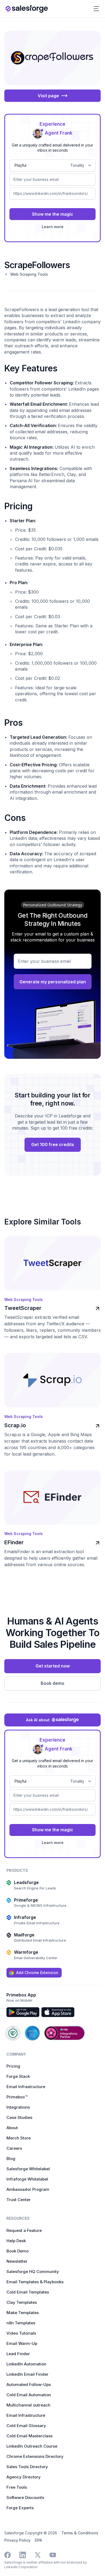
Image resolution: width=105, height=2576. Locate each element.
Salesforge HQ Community (33, 2272)
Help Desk (16, 2241)
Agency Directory (24, 2477)
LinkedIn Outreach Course (32, 2446)
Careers (14, 2148)
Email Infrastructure (26, 2087)
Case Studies (19, 2117)
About (12, 2128)
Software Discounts (25, 2497)
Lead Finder (18, 2354)
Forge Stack (18, 2076)
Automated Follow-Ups (29, 2384)
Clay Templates (22, 2302)
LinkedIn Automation (26, 2364)
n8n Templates (21, 2323)
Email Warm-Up (22, 2343)
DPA (38, 2540)
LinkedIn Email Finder (27, 2374)
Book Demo (17, 2251)
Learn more (53, 227)
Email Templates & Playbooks (35, 2282)
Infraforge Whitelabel (27, 2179)
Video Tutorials (21, 2333)
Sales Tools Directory (27, 2467)
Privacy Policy (17, 2540)
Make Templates (23, 2313)
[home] (27, 9)
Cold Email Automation (29, 2395)
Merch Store (19, 2138)
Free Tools (17, 2487)
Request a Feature (24, 2230)
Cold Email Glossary (26, 2426)
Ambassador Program (28, 2189)
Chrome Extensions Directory (35, 2456)
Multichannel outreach (28, 2405)
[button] (96, 9)
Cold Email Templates (28, 2292)
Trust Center (19, 2200)
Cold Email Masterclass (29, 2436)
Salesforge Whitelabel (28, 2169)
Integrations (18, 2107)
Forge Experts (20, 2508)
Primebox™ (17, 2097)
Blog (11, 2159)
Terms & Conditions (80, 2533)
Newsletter (17, 2261)
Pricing (13, 2066)
